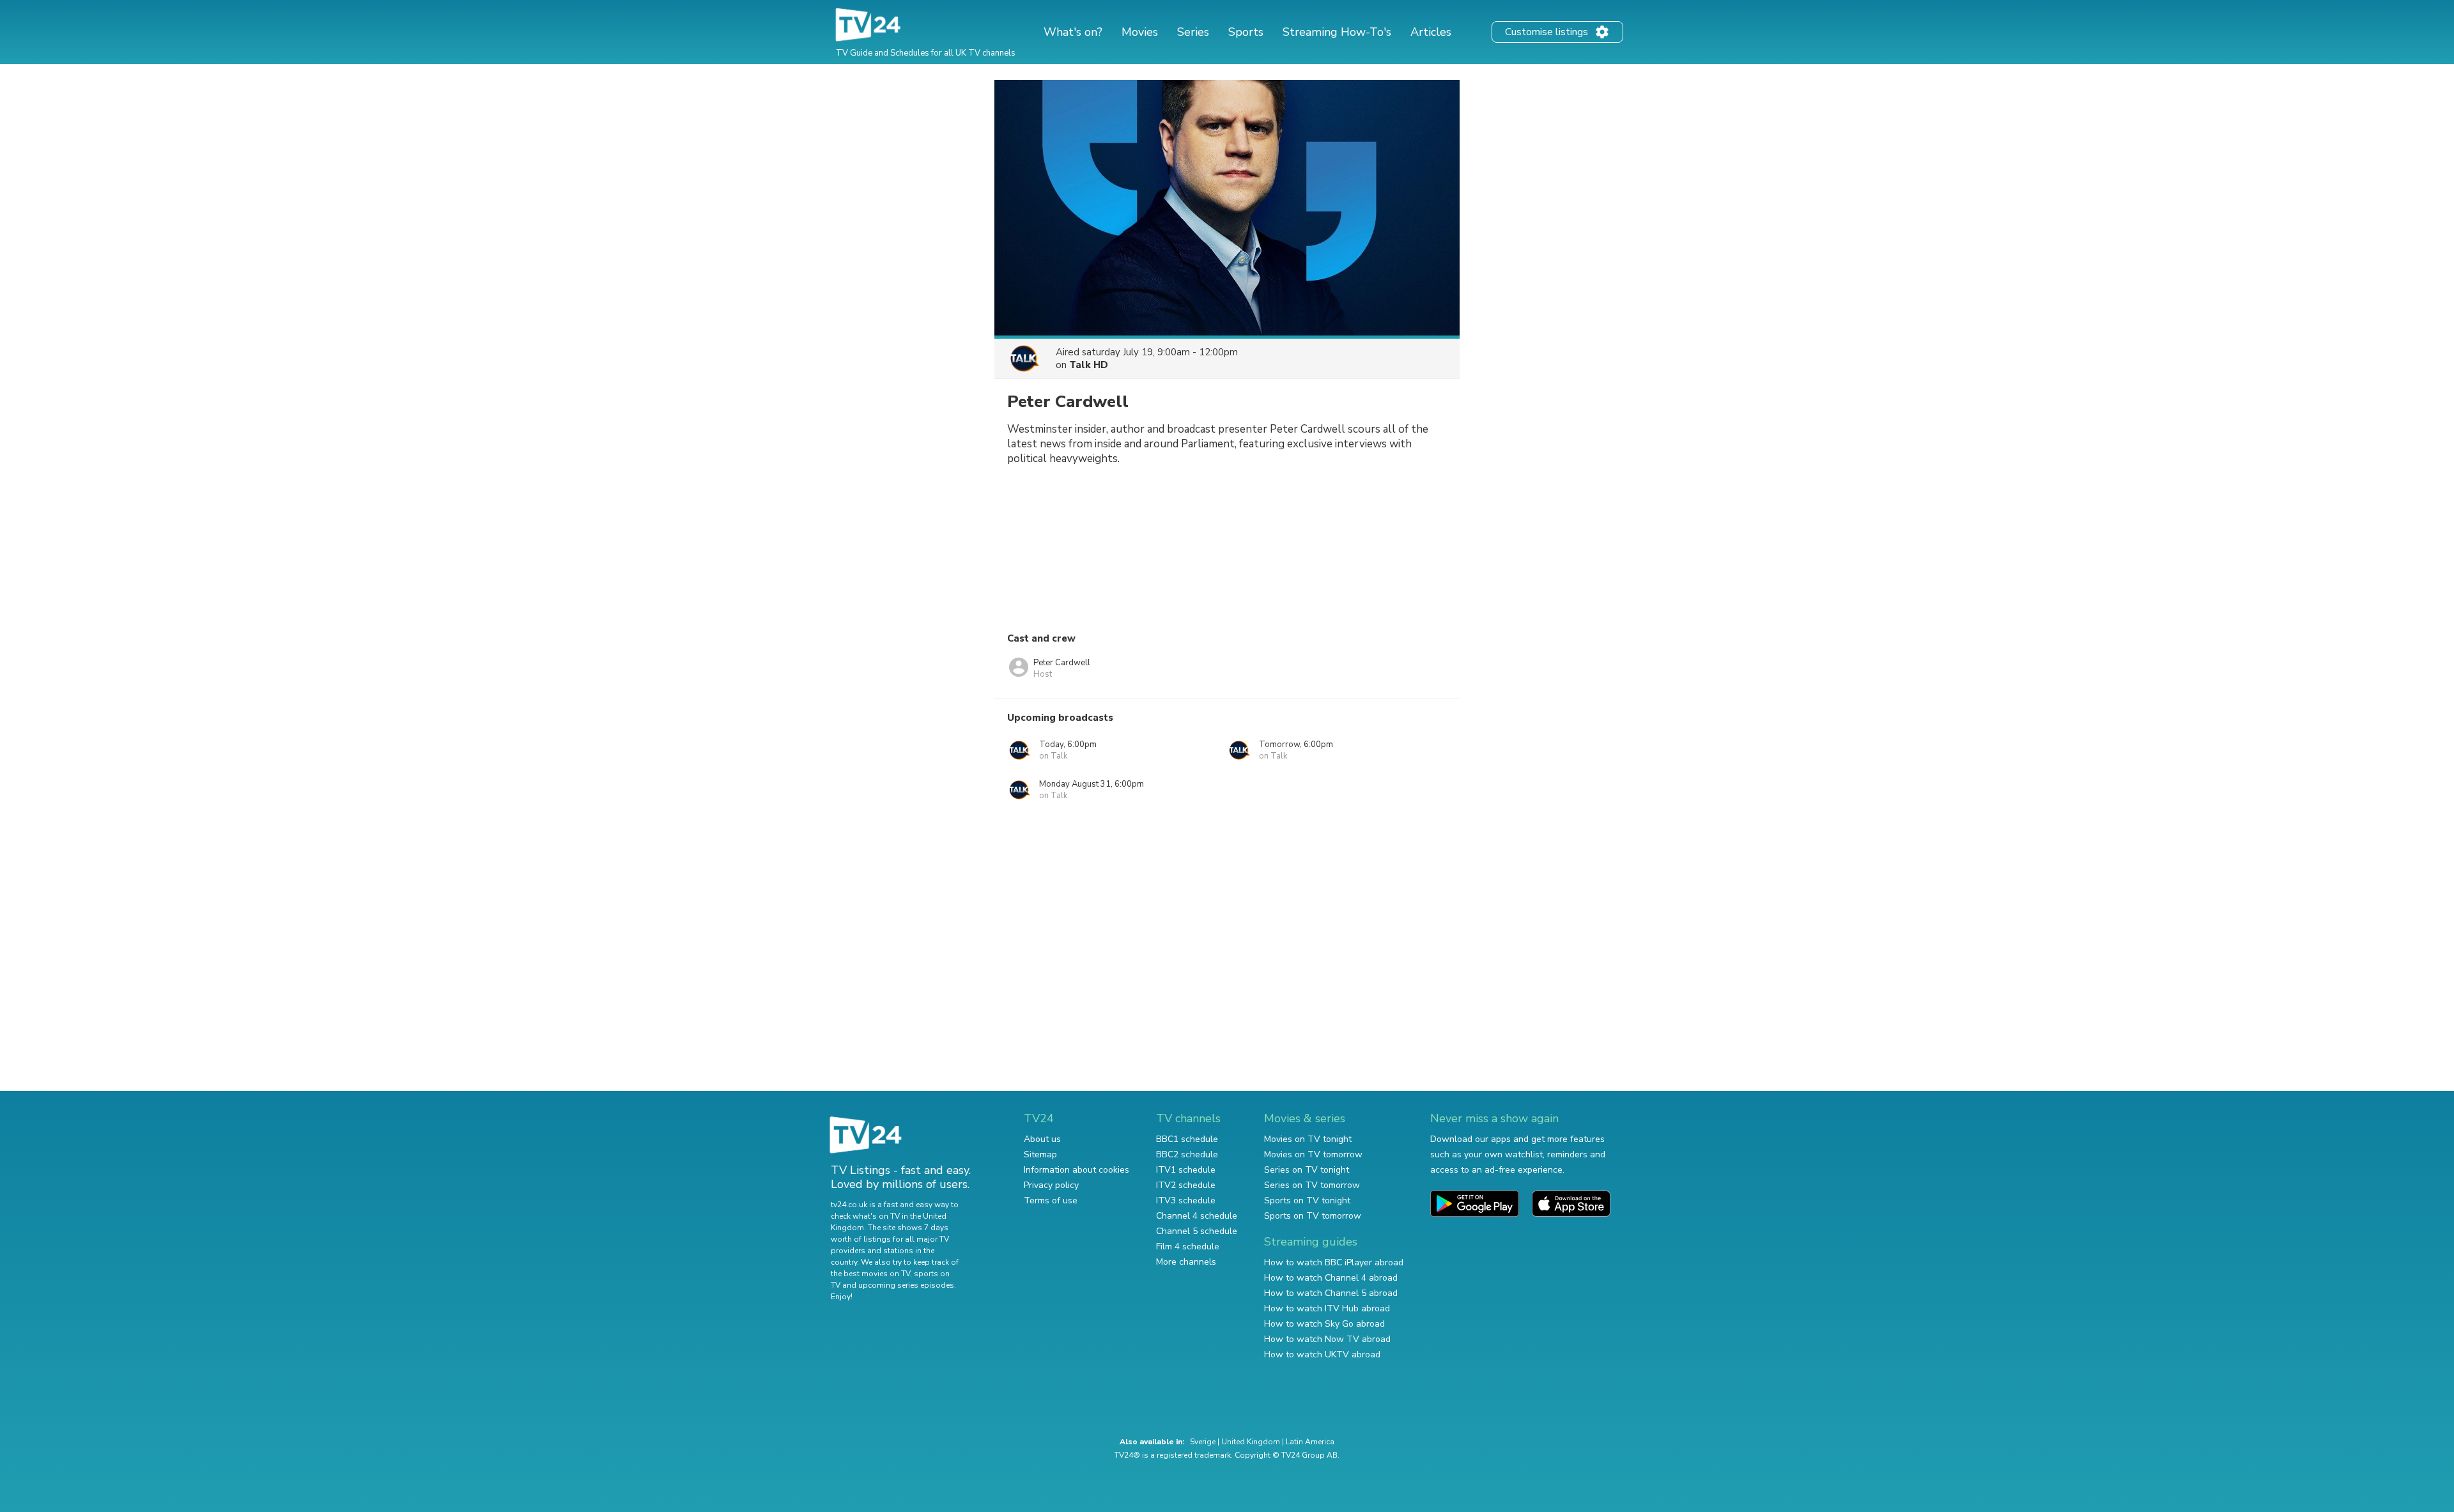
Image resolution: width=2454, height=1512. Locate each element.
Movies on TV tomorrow (1313, 1154)
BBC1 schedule (1187, 1139)
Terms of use (1051, 1200)
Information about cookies (1077, 1170)
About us (1042, 1139)
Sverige (1203, 1442)
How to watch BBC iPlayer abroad (1334, 1262)
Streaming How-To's (1337, 32)
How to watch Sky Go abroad (1324, 1324)
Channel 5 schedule (1197, 1231)
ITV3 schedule (1186, 1200)
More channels (1186, 1262)
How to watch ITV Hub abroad (1327, 1308)
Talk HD (1089, 365)
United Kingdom (1251, 1442)
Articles (1431, 32)
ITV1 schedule (1186, 1170)
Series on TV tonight (1307, 1170)
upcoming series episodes (906, 1285)
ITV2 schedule (1186, 1185)
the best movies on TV (870, 1274)
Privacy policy (1051, 1185)
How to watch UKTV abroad (1322, 1354)
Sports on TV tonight (1307, 1200)
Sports (1246, 32)
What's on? (1073, 32)
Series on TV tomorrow (1312, 1185)
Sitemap (1040, 1154)
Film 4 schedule (1188, 1246)
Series (1193, 32)
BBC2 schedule (1187, 1154)
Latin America (1310, 1442)
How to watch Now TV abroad (1327, 1339)
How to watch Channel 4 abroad (1331, 1278)
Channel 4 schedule (1197, 1216)
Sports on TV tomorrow (1313, 1216)
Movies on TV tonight (1308, 1139)
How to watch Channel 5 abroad (1331, 1293)
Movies (1140, 32)
